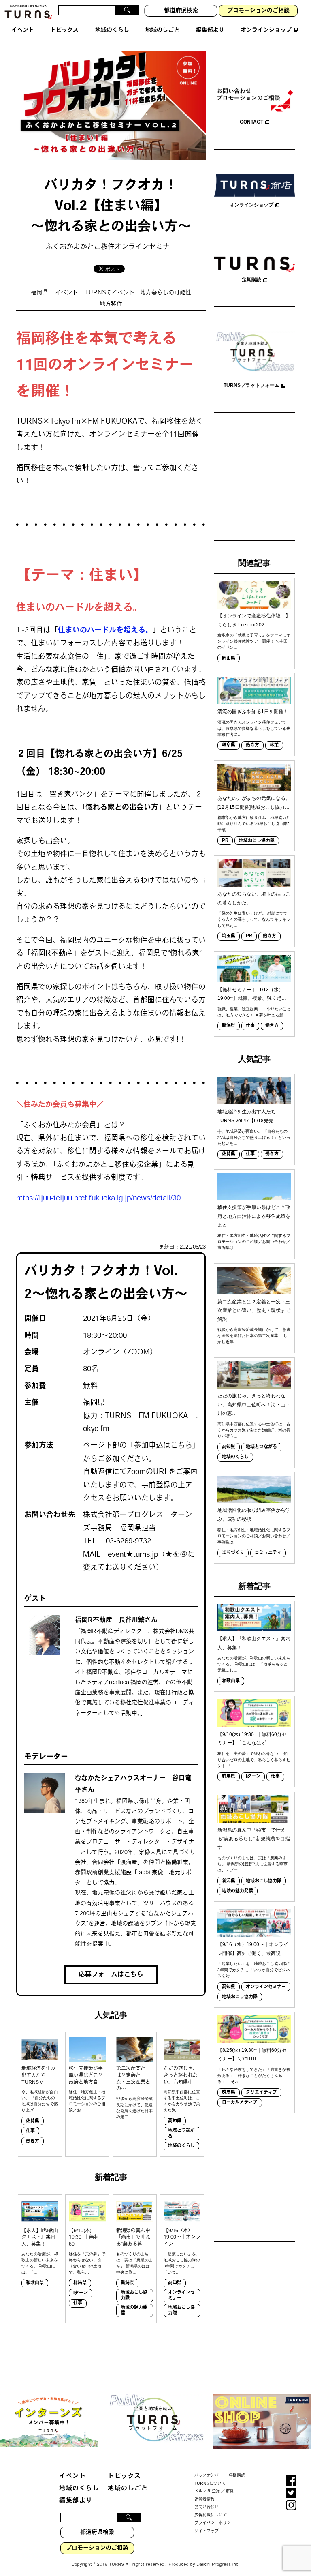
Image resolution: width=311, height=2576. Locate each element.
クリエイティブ (261, 2093)
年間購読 (237, 2476)
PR (225, 841)
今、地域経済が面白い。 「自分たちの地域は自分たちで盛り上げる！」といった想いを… (254, 1137)
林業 (274, 745)
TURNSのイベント (110, 293)
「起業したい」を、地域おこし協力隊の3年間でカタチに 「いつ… (182, 2263)
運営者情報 (204, 2499)
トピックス (125, 2476)
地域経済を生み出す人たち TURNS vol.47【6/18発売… (248, 1116)
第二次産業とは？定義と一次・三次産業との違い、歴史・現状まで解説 (254, 1311)
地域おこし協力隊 (134, 2296)
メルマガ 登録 (207, 2491)
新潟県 (127, 2283)
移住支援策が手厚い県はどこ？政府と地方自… (86, 2076)
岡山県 (229, 659)
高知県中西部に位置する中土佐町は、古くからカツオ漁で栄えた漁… (182, 2101)
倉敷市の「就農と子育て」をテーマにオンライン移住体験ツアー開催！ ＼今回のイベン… (254, 641)
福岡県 (39, 293)
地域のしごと (128, 2489)
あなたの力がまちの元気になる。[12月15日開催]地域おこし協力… (254, 803)
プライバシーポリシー (215, 2523)
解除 (230, 2491)
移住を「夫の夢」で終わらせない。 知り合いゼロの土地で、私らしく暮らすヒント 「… (254, 1760)
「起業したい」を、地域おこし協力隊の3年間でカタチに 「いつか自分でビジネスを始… (254, 1970)
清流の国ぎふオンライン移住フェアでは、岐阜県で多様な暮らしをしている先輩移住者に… (254, 728)
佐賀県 (33, 2121)
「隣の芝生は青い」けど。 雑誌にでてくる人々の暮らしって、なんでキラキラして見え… (254, 919)
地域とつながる (181, 2133)
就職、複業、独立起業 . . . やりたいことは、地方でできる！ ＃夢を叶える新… (254, 1012)
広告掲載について (211, 2515)
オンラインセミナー (181, 2296)
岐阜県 (229, 745)
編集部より (76, 2501)
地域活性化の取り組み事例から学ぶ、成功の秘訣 (254, 1515)
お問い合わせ (207, 2507)
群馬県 (80, 2283)
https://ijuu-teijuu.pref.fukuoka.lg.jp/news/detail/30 (98, 1199)
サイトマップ (207, 2531)
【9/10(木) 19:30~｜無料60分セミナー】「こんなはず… (252, 1739)
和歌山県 (35, 2283)
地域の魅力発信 (134, 2311)
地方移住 (111, 304)
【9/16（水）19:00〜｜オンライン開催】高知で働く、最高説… (253, 1949)
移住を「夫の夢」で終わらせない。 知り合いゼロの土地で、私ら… (87, 2263)
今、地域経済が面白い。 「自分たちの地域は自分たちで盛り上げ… (40, 2101)
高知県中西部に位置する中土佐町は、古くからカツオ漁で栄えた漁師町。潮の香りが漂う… (254, 1430)
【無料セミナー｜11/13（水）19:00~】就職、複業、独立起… (252, 994)
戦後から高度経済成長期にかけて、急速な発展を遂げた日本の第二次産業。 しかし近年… (254, 1336)
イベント (66, 293)
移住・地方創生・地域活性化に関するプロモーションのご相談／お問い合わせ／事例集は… (254, 1242)
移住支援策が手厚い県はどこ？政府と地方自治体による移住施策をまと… (254, 1216)
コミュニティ (268, 1553)
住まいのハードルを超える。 (105, 631)
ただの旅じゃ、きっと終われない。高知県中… (181, 2076)
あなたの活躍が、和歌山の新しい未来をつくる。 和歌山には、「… (40, 2263)
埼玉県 (229, 936)
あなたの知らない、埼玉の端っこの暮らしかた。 (254, 898)
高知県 (175, 2121)
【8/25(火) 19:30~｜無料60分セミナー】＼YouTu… (252, 2055)
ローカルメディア (240, 2103)
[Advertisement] (254, 478)
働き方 (33, 2142)
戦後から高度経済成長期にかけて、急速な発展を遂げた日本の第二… (134, 2108)
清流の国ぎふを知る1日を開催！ (253, 712)
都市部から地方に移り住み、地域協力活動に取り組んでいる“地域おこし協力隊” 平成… (254, 824)
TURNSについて (210, 2483)
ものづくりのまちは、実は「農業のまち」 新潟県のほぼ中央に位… (134, 2263)
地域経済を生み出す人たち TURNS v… (38, 2076)
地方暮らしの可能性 (166, 293)
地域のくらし (181, 2146)
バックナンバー (209, 2476)
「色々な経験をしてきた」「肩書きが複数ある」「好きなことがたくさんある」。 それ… (254, 2076)
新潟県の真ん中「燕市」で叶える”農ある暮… (133, 2238)
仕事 (30, 2131)
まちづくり (233, 1553)
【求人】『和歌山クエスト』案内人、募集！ (40, 2238)
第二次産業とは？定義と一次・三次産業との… (133, 2079)
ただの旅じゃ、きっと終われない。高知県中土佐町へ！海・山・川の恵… (254, 1405)
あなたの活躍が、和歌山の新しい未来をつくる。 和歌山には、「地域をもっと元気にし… (254, 1664)
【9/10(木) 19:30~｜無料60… (84, 2238)
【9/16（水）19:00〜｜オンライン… (182, 2238)
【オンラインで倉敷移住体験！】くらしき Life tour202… (254, 620)
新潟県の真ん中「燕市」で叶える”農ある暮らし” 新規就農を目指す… (254, 1839)
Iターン (81, 2293)
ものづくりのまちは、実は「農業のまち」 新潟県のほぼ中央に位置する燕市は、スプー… (252, 1864)
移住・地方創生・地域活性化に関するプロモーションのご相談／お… (87, 2101)
